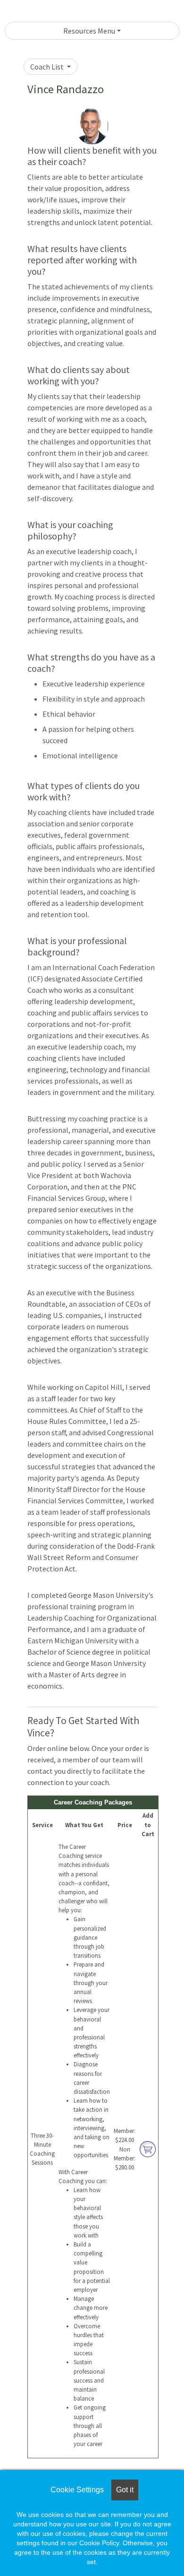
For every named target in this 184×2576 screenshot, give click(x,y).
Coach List (48, 67)
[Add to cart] (148, 2148)
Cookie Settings (77, 2490)
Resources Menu (89, 31)
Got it (125, 2490)
